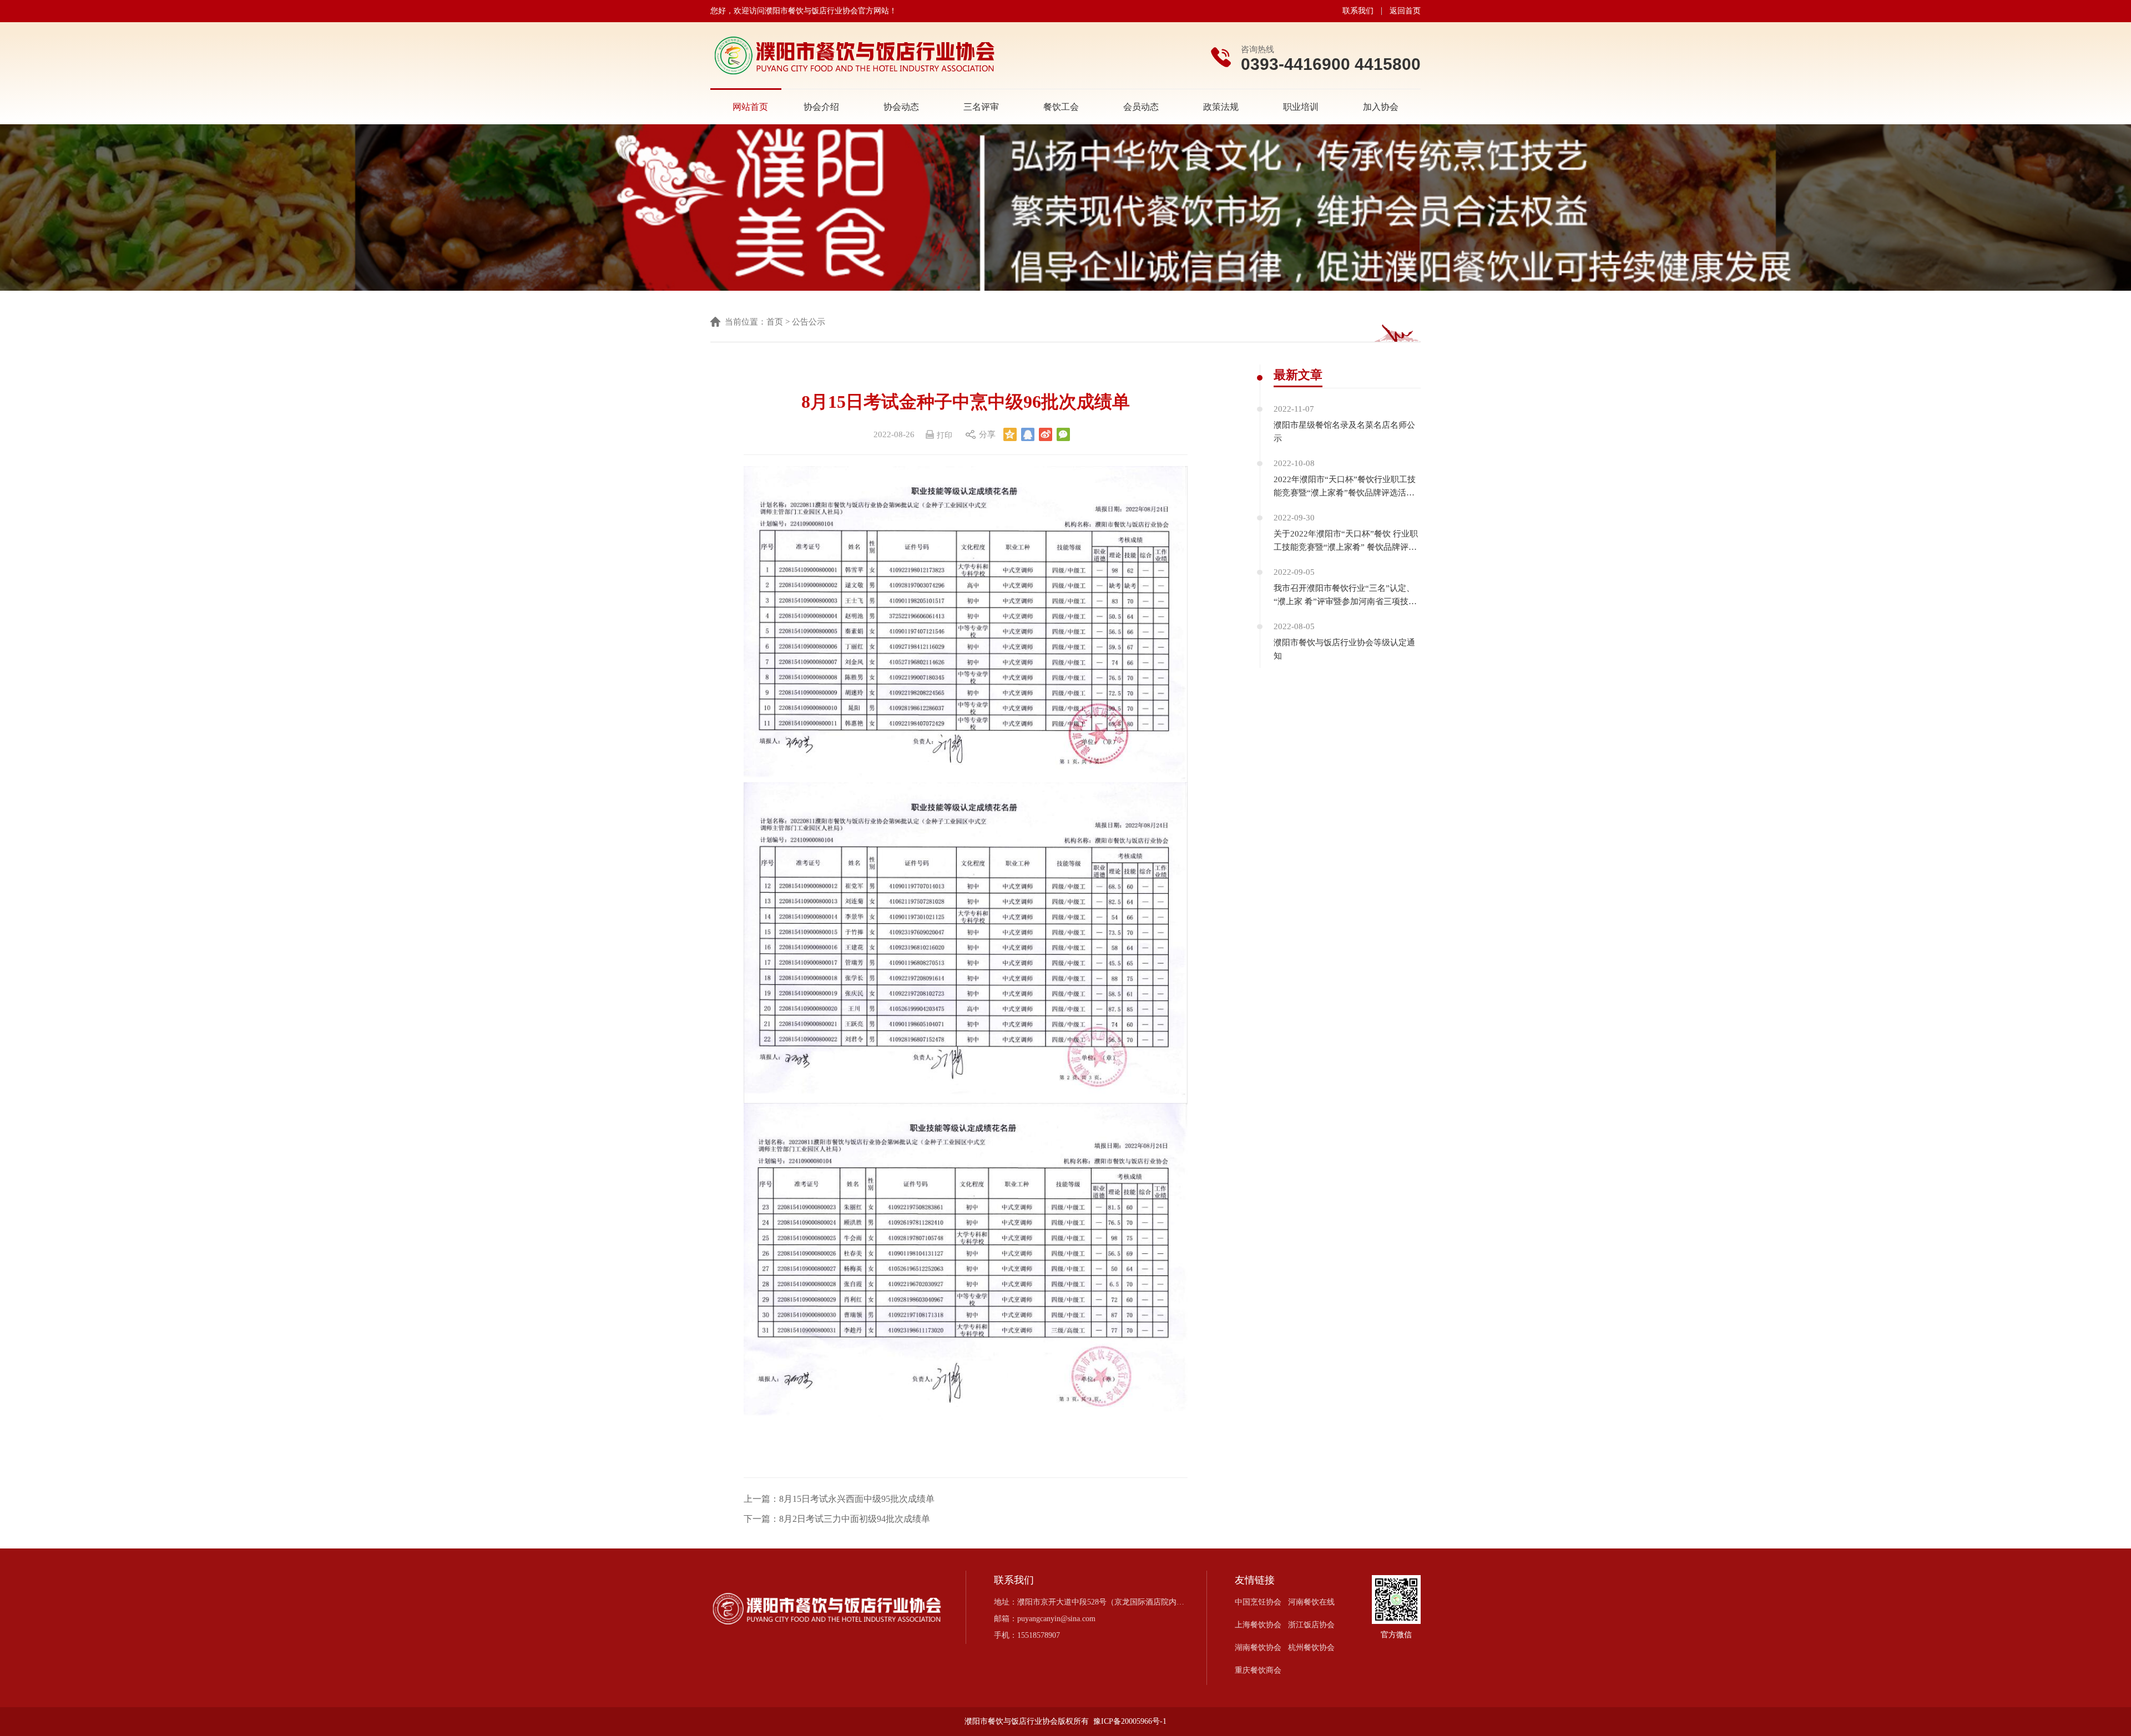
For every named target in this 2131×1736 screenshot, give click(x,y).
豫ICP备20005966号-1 (1130, 1721)
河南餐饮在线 (1311, 1602)
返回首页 (1405, 11)
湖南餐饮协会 (1258, 1648)
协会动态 (901, 107)
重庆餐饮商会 (1258, 1670)
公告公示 (809, 322)
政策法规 (1221, 107)
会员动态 (1141, 107)
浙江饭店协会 (1311, 1625)
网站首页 (750, 107)
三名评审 (981, 107)
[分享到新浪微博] (1046, 434)
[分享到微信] (1063, 434)
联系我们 (1358, 11)
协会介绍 (821, 107)
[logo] (855, 56)
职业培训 (1301, 107)
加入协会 (1381, 107)
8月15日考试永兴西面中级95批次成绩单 (857, 1499)
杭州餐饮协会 (1311, 1648)
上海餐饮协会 (1258, 1625)
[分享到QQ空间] (1010, 434)
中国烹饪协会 (1258, 1602)
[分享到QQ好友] (1028, 434)
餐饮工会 (1061, 107)
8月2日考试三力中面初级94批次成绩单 (855, 1519)
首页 (775, 322)
